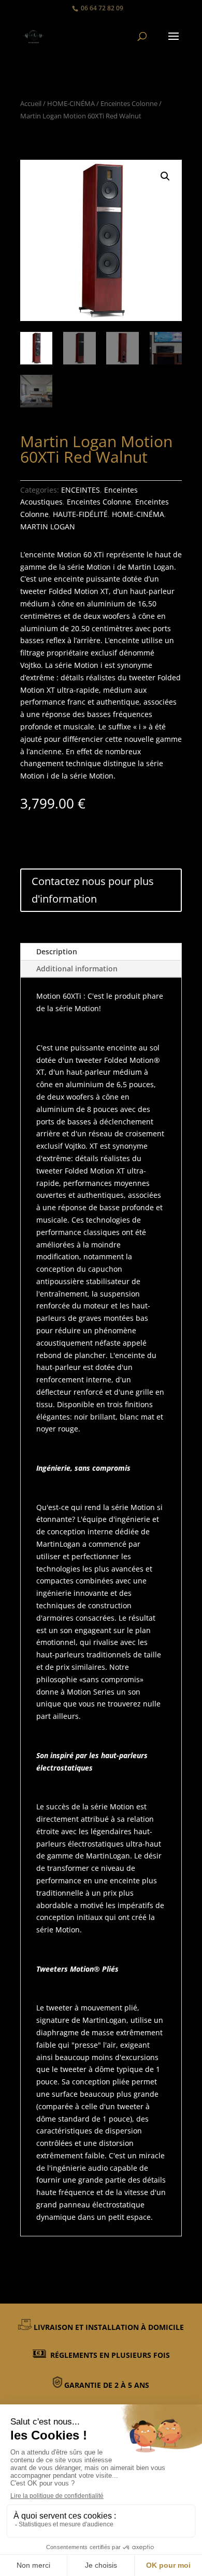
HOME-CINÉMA (71, 103)
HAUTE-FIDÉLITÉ (80, 514)
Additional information (77, 969)
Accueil (31, 103)
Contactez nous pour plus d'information (93, 890)
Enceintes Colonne (129, 103)
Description (57, 951)
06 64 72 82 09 (102, 8)
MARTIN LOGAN (48, 527)
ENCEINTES (81, 490)
